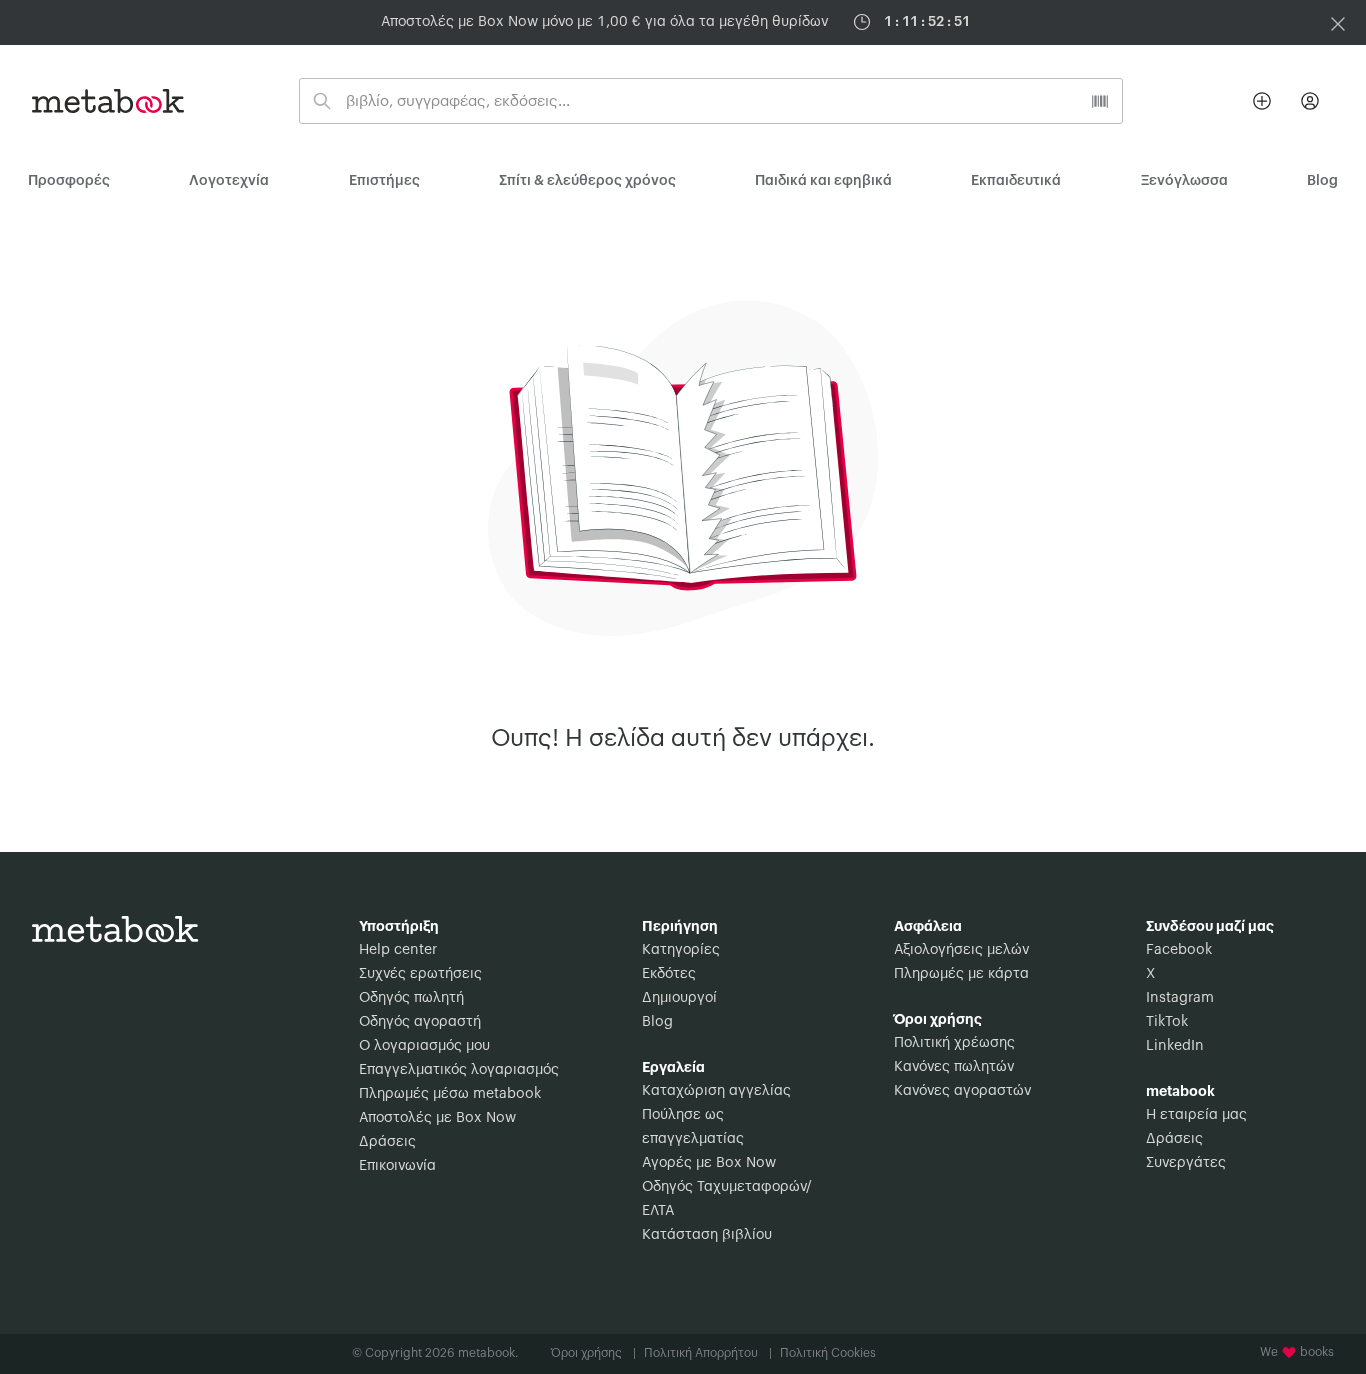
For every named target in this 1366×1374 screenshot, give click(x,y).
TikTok (1167, 1022)
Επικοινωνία (397, 1166)
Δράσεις (387, 1142)
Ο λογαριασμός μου (424, 1046)
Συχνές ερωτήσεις (420, 974)
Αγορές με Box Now (709, 1163)
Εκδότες (669, 974)
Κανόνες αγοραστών (962, 1091)
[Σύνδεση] (1310, 101)
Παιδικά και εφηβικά (823, 181)
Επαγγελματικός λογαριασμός (459, 1070)
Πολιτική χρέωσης (954, 1043)
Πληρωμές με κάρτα (961, 974)
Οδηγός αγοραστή (420, 1022)
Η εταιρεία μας (1196, 1115)
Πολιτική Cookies (828, 1353)
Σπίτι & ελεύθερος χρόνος (587, 181)
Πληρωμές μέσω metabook (450, 1094)
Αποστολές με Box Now (437, 1118)
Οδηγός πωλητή (411, 998)
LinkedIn (1175, 1046)
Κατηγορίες (681, 950)
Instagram (1180, 998)
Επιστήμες (384, 181)
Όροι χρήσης (593, 1353)
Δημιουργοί (679, 998)
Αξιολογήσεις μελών (961, 950)
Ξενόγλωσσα (1184, 181)
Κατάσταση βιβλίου (707, 1235)
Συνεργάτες (1186, 1163)
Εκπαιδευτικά (1016, 181)
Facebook (1179, 950)
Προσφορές (69, 181)
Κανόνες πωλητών (954, 1067)
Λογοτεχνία (229, 181)
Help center (398, 950)
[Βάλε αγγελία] (1262, 101)
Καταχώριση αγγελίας (716, 1091)
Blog (657, 1022)
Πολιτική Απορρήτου (708, 1353)
